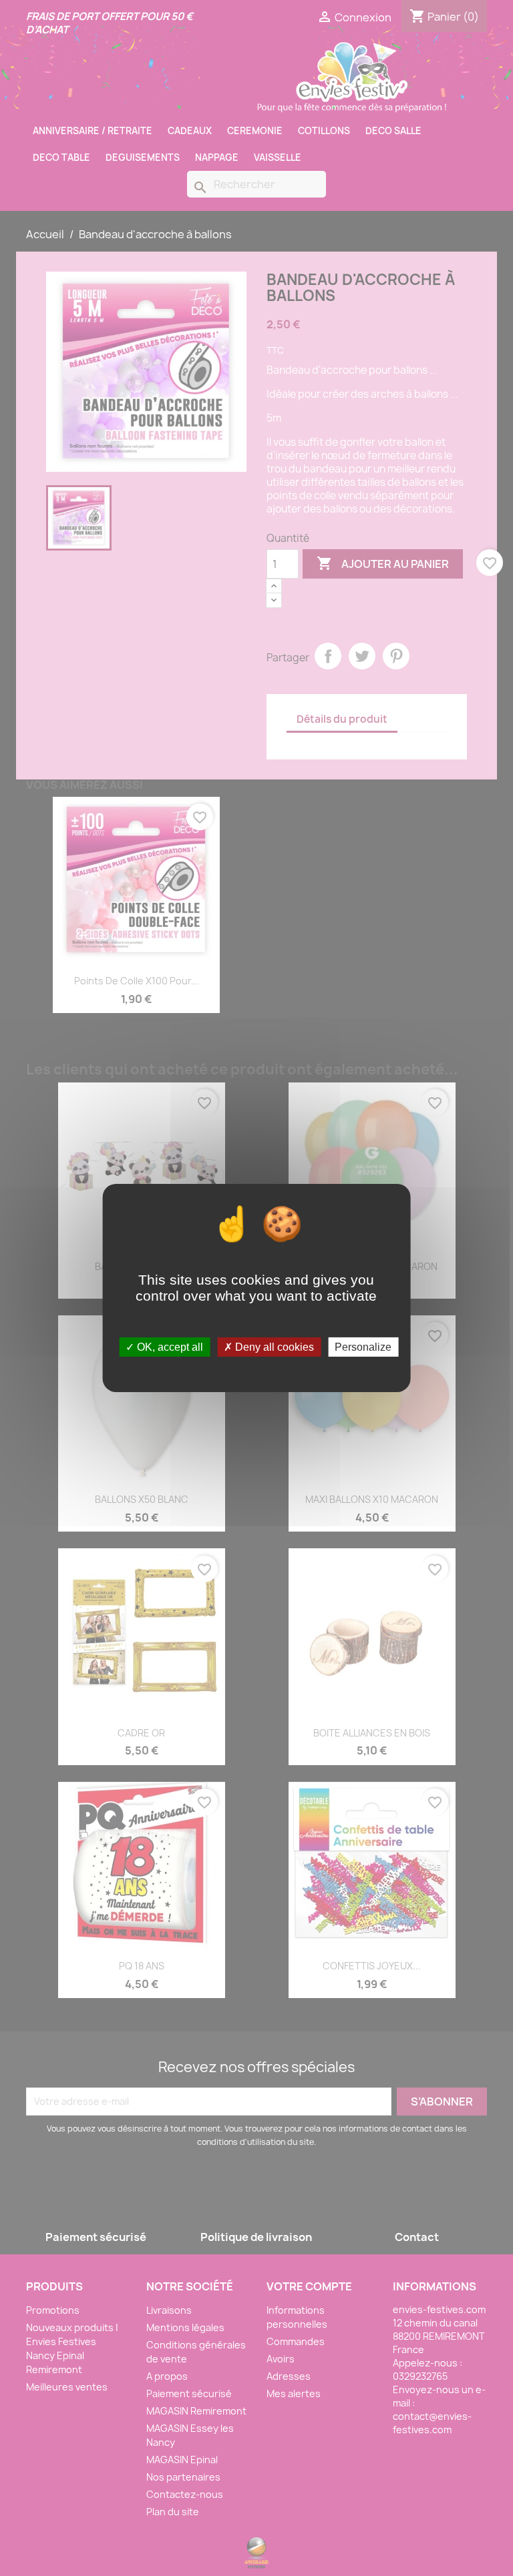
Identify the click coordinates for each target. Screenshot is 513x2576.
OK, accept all (169, 1347)
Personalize (363, 1347)
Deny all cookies (273, 1347)
